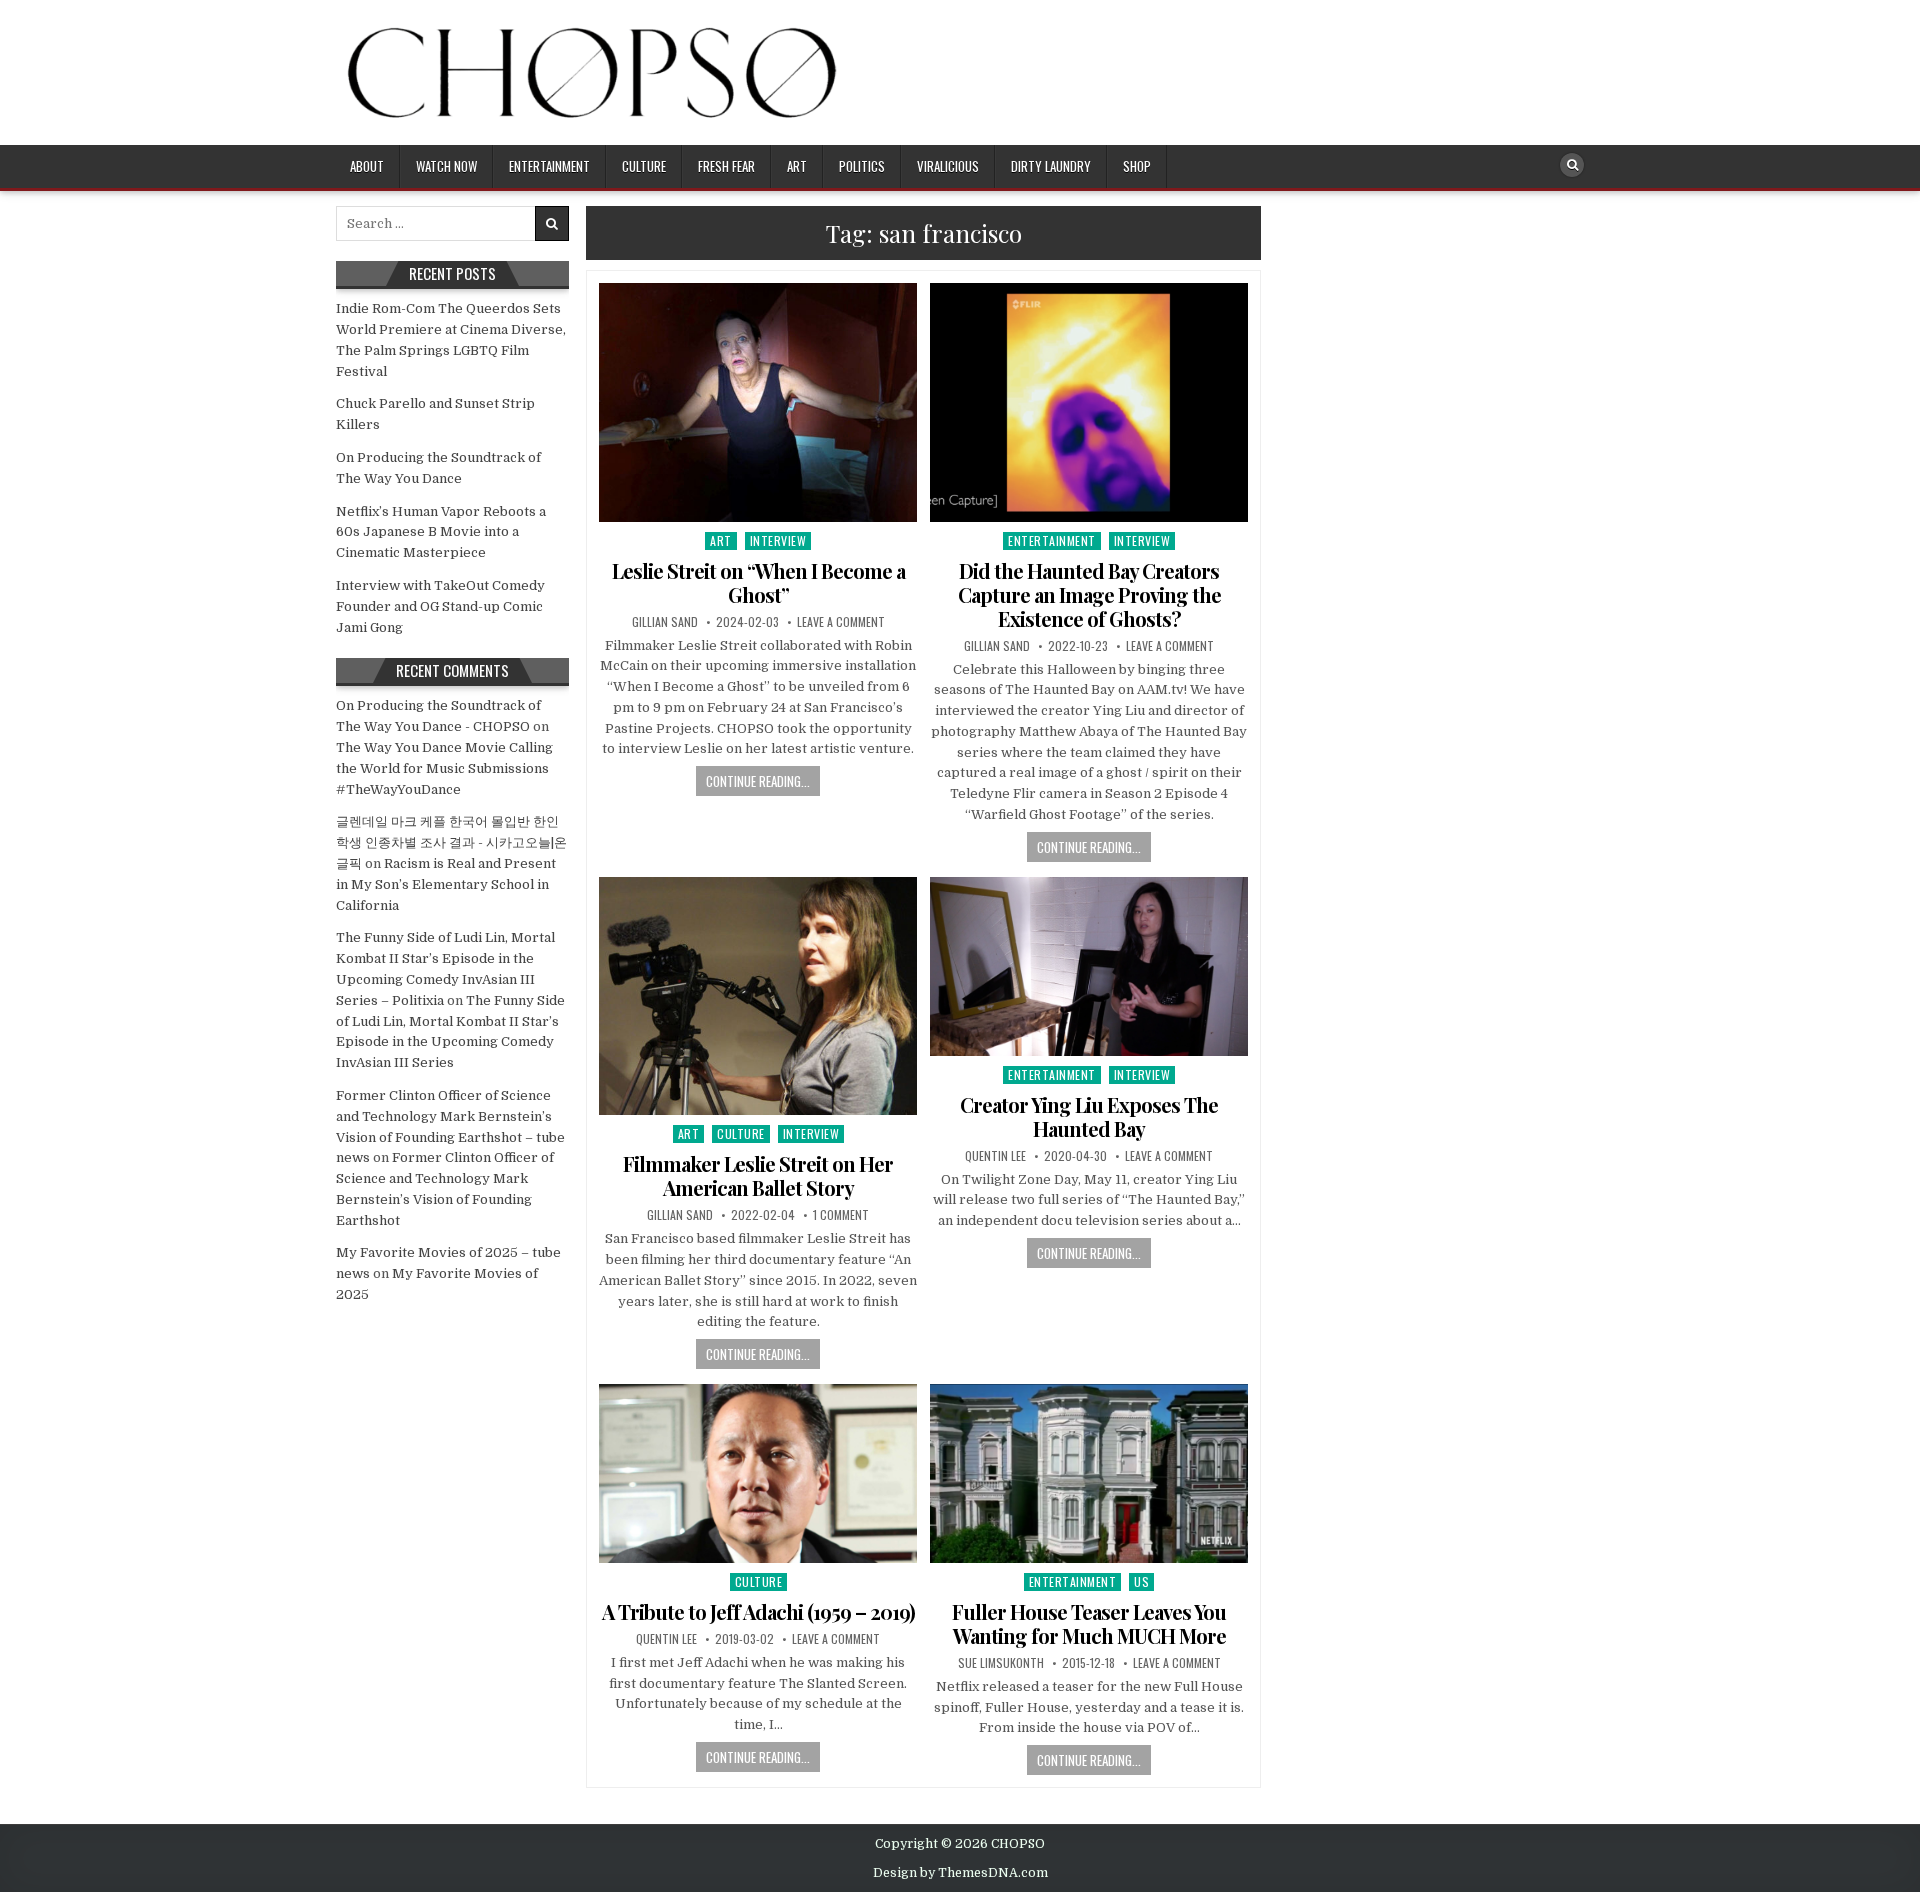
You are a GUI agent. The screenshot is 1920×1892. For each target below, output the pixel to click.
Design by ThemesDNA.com (960, 1873)
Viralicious (948, 166)
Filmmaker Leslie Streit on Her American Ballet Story (758, 1175)
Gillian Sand (665, 622)
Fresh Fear (726, 166)
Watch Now (446, 166)
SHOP (1137, 166)
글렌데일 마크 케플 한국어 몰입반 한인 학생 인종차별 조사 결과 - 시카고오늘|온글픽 (451, 842)
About (367, 166)
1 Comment (841, 1215)
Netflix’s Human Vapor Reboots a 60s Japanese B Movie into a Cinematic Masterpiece (441, 532)
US (1141, 1581)
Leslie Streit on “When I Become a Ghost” (758, 582)
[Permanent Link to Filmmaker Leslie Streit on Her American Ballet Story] (758, 996)
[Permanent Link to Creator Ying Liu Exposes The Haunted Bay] (1089, 966)
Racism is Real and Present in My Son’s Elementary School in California (446, 884)
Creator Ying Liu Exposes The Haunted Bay (1089, 1116)
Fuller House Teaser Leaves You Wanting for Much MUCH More (1089, 1623)
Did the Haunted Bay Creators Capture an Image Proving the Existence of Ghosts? (1089, 594)
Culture (644, 166)
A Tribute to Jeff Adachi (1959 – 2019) (758, 1611)
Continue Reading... (758, 781)
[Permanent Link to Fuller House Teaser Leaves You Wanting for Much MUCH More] (1089, 1473)
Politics (862, 166)
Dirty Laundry (1051, 166)
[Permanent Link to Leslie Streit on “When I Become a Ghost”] (758, 402)
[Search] (1572, 165)
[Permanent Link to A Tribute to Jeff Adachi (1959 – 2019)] (758, 1473)
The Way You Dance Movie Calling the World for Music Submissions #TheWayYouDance (444, 768)
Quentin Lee (995, 1156)
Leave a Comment (841, 622)
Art (797, 166)
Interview (778, 540)
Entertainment (549, 166)
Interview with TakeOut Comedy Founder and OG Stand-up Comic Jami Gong (440, 606)
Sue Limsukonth (1001, 1663)
